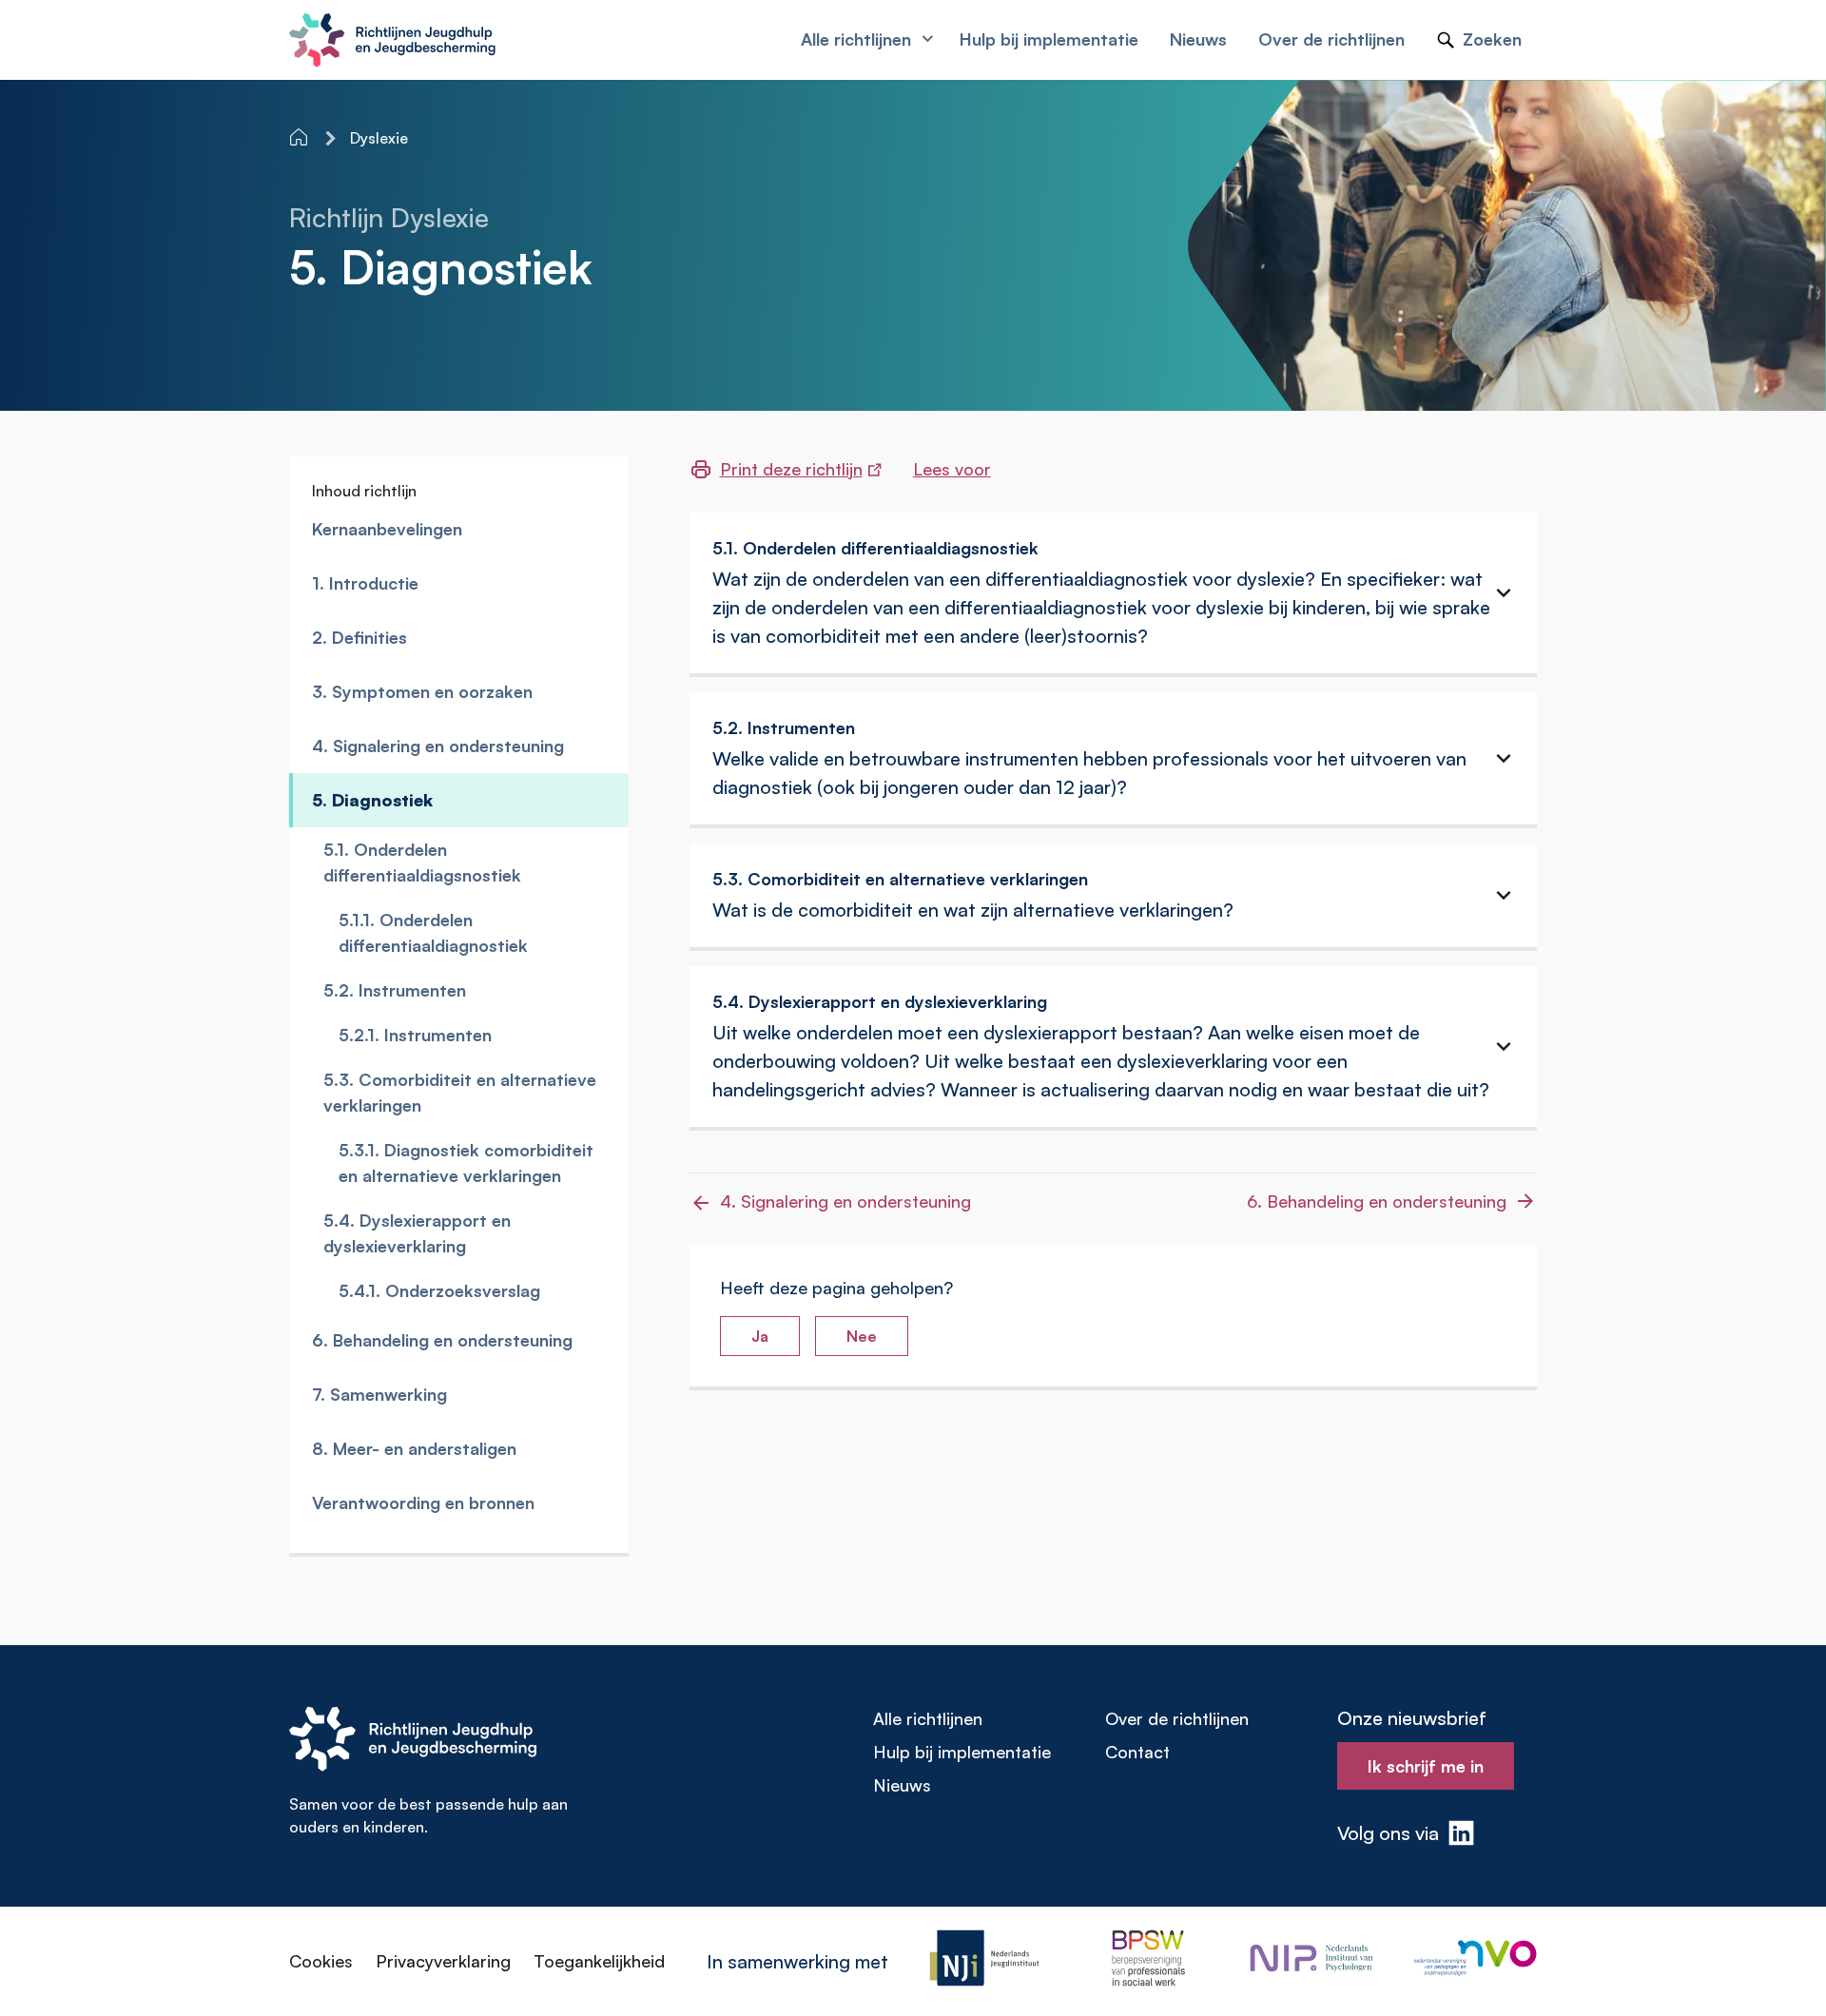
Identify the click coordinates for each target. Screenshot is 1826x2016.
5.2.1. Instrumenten (415, 1035)
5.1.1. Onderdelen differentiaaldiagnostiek (433, 932)
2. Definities (359, 637)
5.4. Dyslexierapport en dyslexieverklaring (417, 1233)
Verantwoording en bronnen (423, 1502)
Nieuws (902, 1785)
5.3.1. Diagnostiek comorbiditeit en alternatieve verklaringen (466, 1163)
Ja (760, 1336)
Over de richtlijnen (1177, 1718)
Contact (1137, 1752)
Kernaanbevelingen (387, 529)
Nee (862, 1336)
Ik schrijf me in (1426, 1766)
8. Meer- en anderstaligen (414, 1448)
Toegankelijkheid (599, 1961)
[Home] (301, 137)
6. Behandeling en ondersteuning (442, 1340)
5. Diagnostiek (372, 800)
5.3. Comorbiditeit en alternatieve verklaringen (460, 1092)
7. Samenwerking (379, 1394)
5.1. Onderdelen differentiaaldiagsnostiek (422, 862)
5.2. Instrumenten (395, 990)
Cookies (321, 1961)
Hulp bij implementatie (962, 1752)
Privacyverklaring (443, 1961)
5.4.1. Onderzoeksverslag (439, 1290)
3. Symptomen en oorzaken (422, 691)
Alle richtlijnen (928, 1718)
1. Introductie (365, 583)
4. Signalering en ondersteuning (438, 746)
